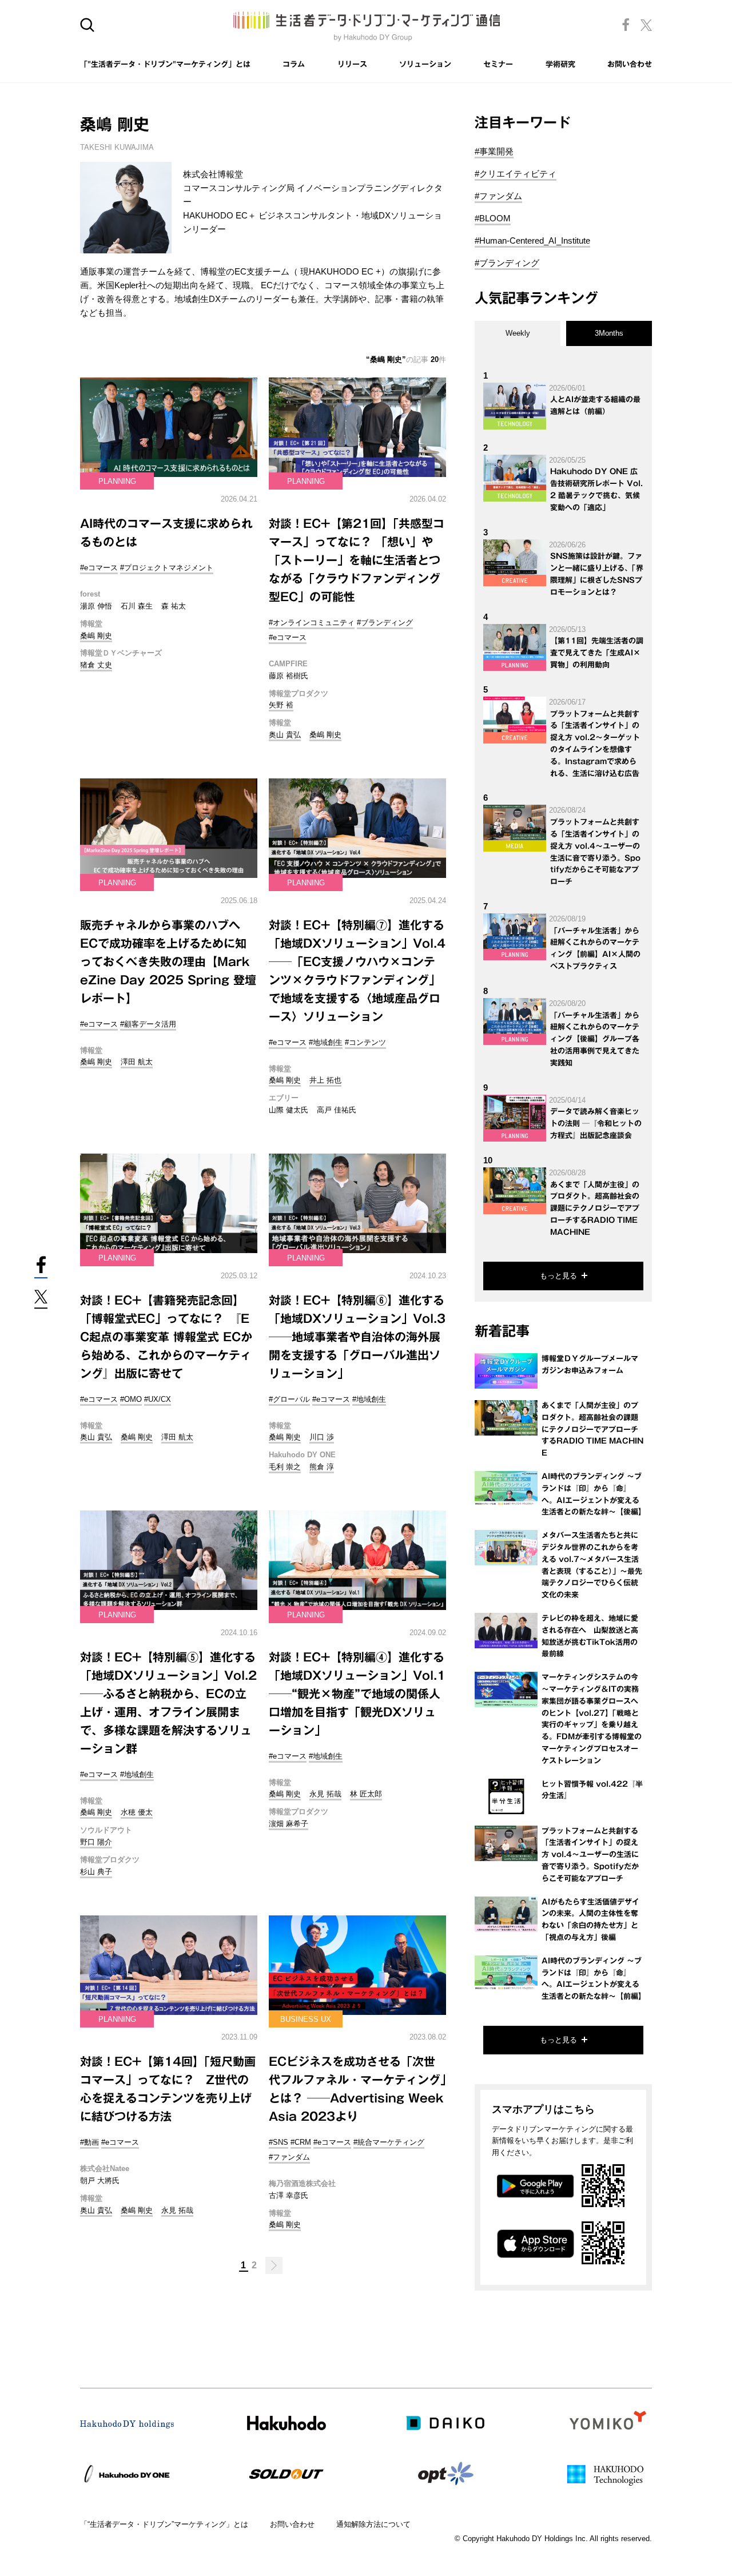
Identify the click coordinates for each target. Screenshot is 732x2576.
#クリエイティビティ (516, 174)
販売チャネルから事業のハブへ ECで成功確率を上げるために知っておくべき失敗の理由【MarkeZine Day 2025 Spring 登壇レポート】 (168, 961)
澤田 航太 (137, 1062)
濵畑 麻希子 (289, 1824)
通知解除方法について (373, 2524)
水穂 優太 (137, 1812)
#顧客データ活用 (148, 1024)
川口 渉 (322, 1437)
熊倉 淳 (322, 1467)
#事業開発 (494, 151)
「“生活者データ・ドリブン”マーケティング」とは (164, 2524)
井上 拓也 (325, 1080)
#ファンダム (289, 2157)
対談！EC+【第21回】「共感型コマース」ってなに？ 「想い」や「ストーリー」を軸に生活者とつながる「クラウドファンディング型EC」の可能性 (357, 560)
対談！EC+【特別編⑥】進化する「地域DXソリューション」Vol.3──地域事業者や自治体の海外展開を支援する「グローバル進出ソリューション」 (357, 1337)
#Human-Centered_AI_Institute (532, 240)
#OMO (131, 1399)
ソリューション (425, 64)
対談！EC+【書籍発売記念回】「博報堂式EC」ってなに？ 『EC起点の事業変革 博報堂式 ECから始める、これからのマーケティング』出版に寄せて (166, 1337)
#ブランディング (385, 623)
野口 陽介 (96, 1842)
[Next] (274, 2265)
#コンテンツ (365, 1042)
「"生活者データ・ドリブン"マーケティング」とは (165, 64)
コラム (294, 64)
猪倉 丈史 (96, 665)
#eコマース (99, 568)
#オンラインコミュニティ (312, 623)
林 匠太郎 (366, 1794)
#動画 (89, 2142)
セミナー (498, 64)
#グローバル (289, 1399)
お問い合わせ (630, 64)
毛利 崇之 (285, 1467)
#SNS (279, 2142)
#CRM (301, 2142)
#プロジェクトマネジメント (167, 568)
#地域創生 (326, 1042)
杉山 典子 (96, 1872)
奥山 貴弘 (285, 735)
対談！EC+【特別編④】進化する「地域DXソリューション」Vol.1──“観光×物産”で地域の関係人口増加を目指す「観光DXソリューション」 (357, 1694)
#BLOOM (493, 218)
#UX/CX (158, 1399)
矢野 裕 (281, 705)
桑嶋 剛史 (96, 636)
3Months (609, 333)
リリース (352, 64)
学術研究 (560, 64)
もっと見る (558, 1276)
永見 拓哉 (325, 1794)
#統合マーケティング (389, 2142)
